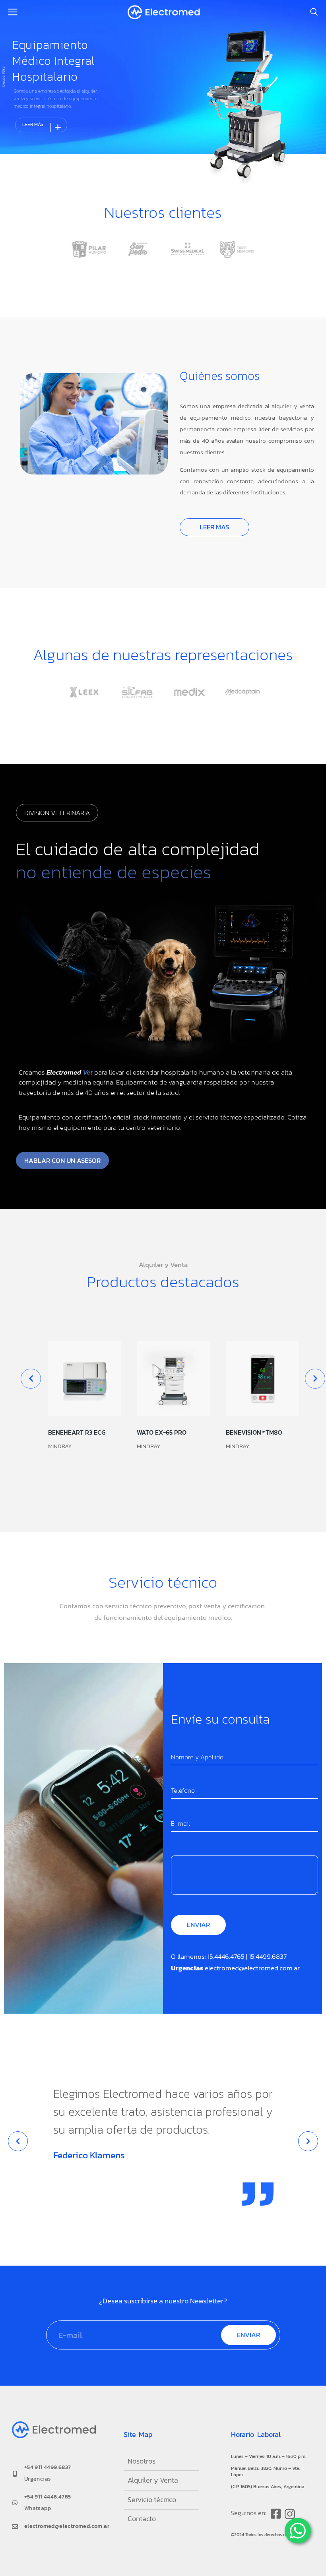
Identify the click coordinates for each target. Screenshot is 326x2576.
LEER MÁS (43, 127)
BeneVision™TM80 (254, 1432)
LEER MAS (214, 527)
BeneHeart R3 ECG (77, 1432)
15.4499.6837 (268, 1956)
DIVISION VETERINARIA (57, 813)
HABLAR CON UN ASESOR (62, 1160)
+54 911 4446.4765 (48, 2497)
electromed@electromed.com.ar (252, 1968)
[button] (18, 2141)
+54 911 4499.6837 (48, 2467)
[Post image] (84, 1378)
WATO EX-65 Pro (162, 1432)
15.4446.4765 (226, 1956)
